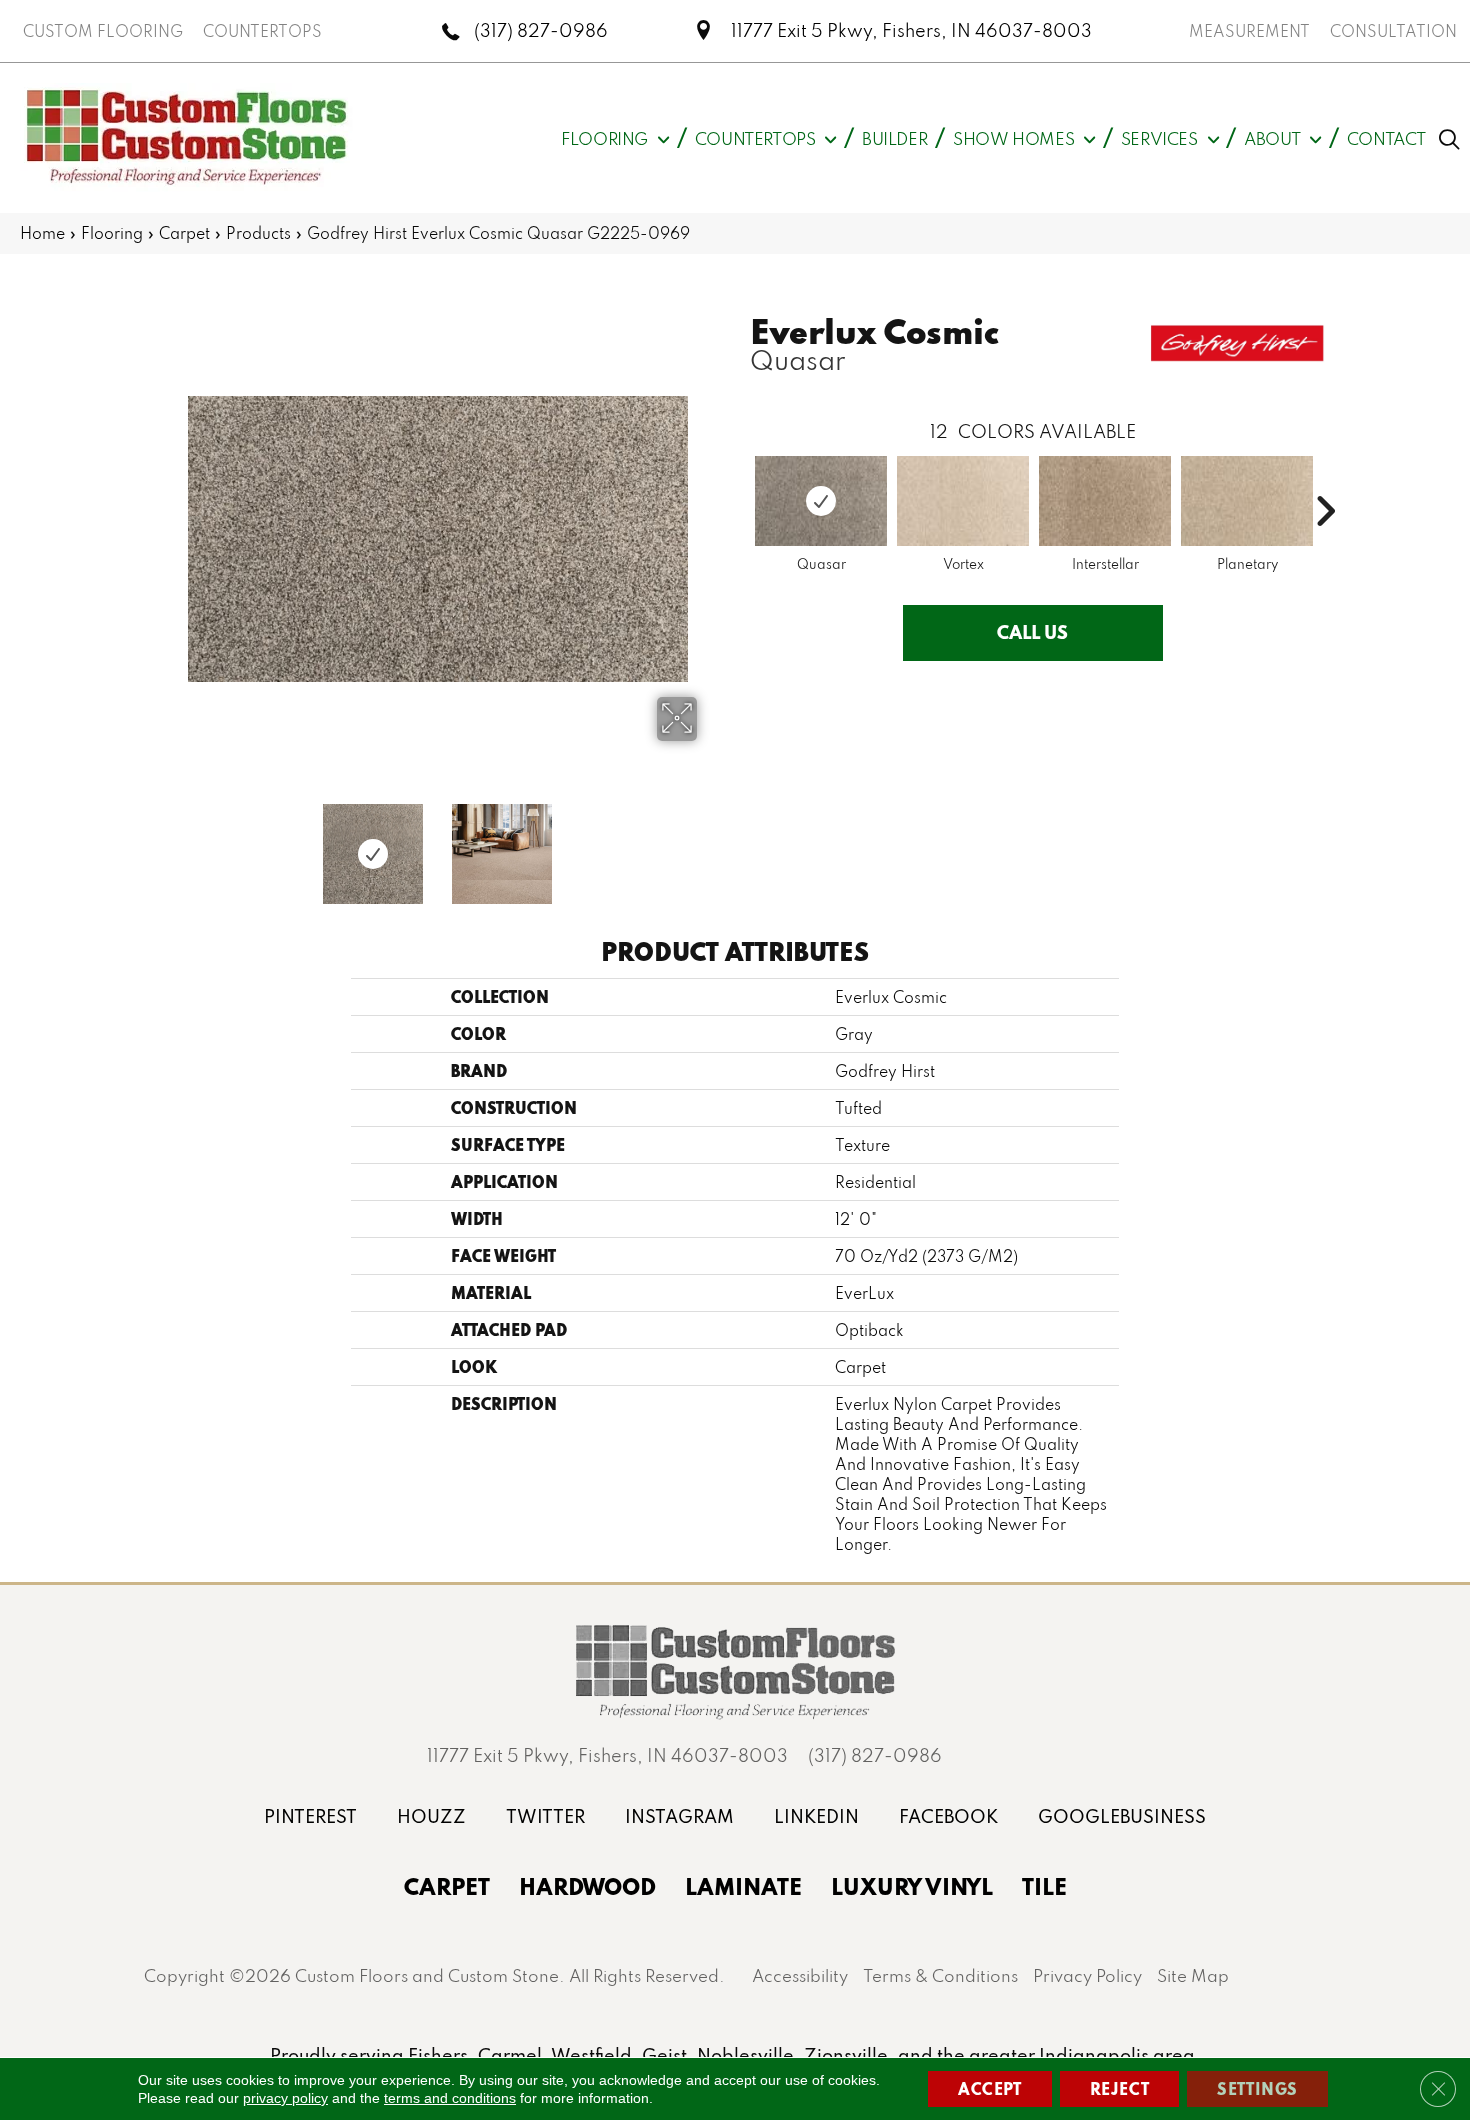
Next (710, 844)
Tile (1044, 1886)
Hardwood (587, 1886)
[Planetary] (1247, 501)
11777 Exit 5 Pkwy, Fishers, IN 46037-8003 (911, 30)
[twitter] (545, 1816)
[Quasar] (821, 501)
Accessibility (800, 1975)
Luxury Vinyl (912, 1886)
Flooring (112, 233)
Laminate (743, 1886)
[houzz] (431, 1816)
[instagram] (679, 1816)
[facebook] (948, 1816)
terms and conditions (450, 2098)
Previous (165, 844)
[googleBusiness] (1122, 1816)
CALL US (1032, 632)
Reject (1120, 2088)
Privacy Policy (1087, 1975)
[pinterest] (310, 1816)
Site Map (1193, 1975)
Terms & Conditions (940, 1975)
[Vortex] (963, 501)
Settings (1257, 2088)
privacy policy (285, 2098)
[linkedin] (816, 1816)
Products (258, 233)
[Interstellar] (1105, 501)
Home (42, 233)
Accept (990, 2088)
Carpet (184, 233)
